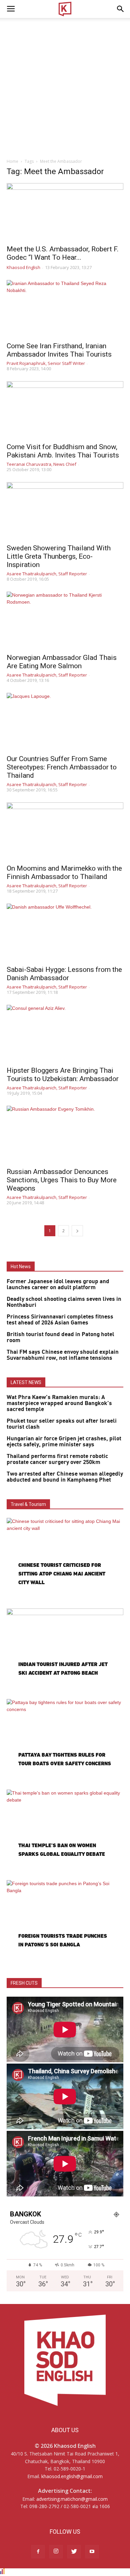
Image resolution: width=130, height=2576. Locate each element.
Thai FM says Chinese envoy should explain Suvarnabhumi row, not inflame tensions (63, 1355)
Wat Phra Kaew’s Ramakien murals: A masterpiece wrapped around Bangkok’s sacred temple (59, 1403)
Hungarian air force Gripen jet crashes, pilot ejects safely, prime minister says (64, 1442)
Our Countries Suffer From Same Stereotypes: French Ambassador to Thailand (62, 767)
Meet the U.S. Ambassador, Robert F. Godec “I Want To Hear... (63, 253)
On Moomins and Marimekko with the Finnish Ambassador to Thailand (64, 872)
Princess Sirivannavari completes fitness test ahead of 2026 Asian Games (60, 1320)
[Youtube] (92, 2552)
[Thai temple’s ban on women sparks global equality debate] (65, 1832)
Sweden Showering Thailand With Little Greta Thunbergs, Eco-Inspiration (59, 556)
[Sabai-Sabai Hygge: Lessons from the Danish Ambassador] (65, 932)
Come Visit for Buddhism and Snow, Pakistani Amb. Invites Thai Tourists (63, 451)
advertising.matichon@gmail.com (72, 2499)
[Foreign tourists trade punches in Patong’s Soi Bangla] (65, 1922)
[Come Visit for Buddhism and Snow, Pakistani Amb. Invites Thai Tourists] (65, 410)
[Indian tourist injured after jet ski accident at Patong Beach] (65, 1651)
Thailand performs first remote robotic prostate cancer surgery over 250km (57, 1459)
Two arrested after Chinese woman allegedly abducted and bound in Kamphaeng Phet (65, 1477)
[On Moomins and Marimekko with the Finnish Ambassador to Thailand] (65, 831)
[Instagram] (56, 2552)
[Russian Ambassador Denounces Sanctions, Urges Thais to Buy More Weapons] (65, 1135)
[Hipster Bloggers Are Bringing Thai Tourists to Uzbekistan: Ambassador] (65, 1034)
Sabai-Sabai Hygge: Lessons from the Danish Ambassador (64, 974)
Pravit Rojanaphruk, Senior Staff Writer (46, 363)
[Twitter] (74, 2552)
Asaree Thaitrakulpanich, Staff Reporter (47, 574)
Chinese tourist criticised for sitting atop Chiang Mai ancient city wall (62, 1574)
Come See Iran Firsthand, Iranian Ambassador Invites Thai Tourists (59, 350)
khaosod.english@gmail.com (72, 2476)
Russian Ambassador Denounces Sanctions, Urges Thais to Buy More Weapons (62, 1180)
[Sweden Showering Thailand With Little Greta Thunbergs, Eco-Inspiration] (65, 511)
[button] (121, 9)
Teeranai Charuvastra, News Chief (41, 464)
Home (12, 161)
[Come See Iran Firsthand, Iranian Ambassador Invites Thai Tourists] (65, 309)
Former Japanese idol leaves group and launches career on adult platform (58, 1285)
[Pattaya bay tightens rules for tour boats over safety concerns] (65, 1741)
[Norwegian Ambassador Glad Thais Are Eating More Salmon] (65, 620)
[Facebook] (38, 2552)
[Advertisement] (65, 86)
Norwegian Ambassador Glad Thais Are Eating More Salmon (62, 662)
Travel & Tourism (28, 1504)
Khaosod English (23, 267)
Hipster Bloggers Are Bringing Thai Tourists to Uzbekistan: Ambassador (63, 1075)
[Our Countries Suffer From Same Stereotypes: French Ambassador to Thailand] (65, 722)
